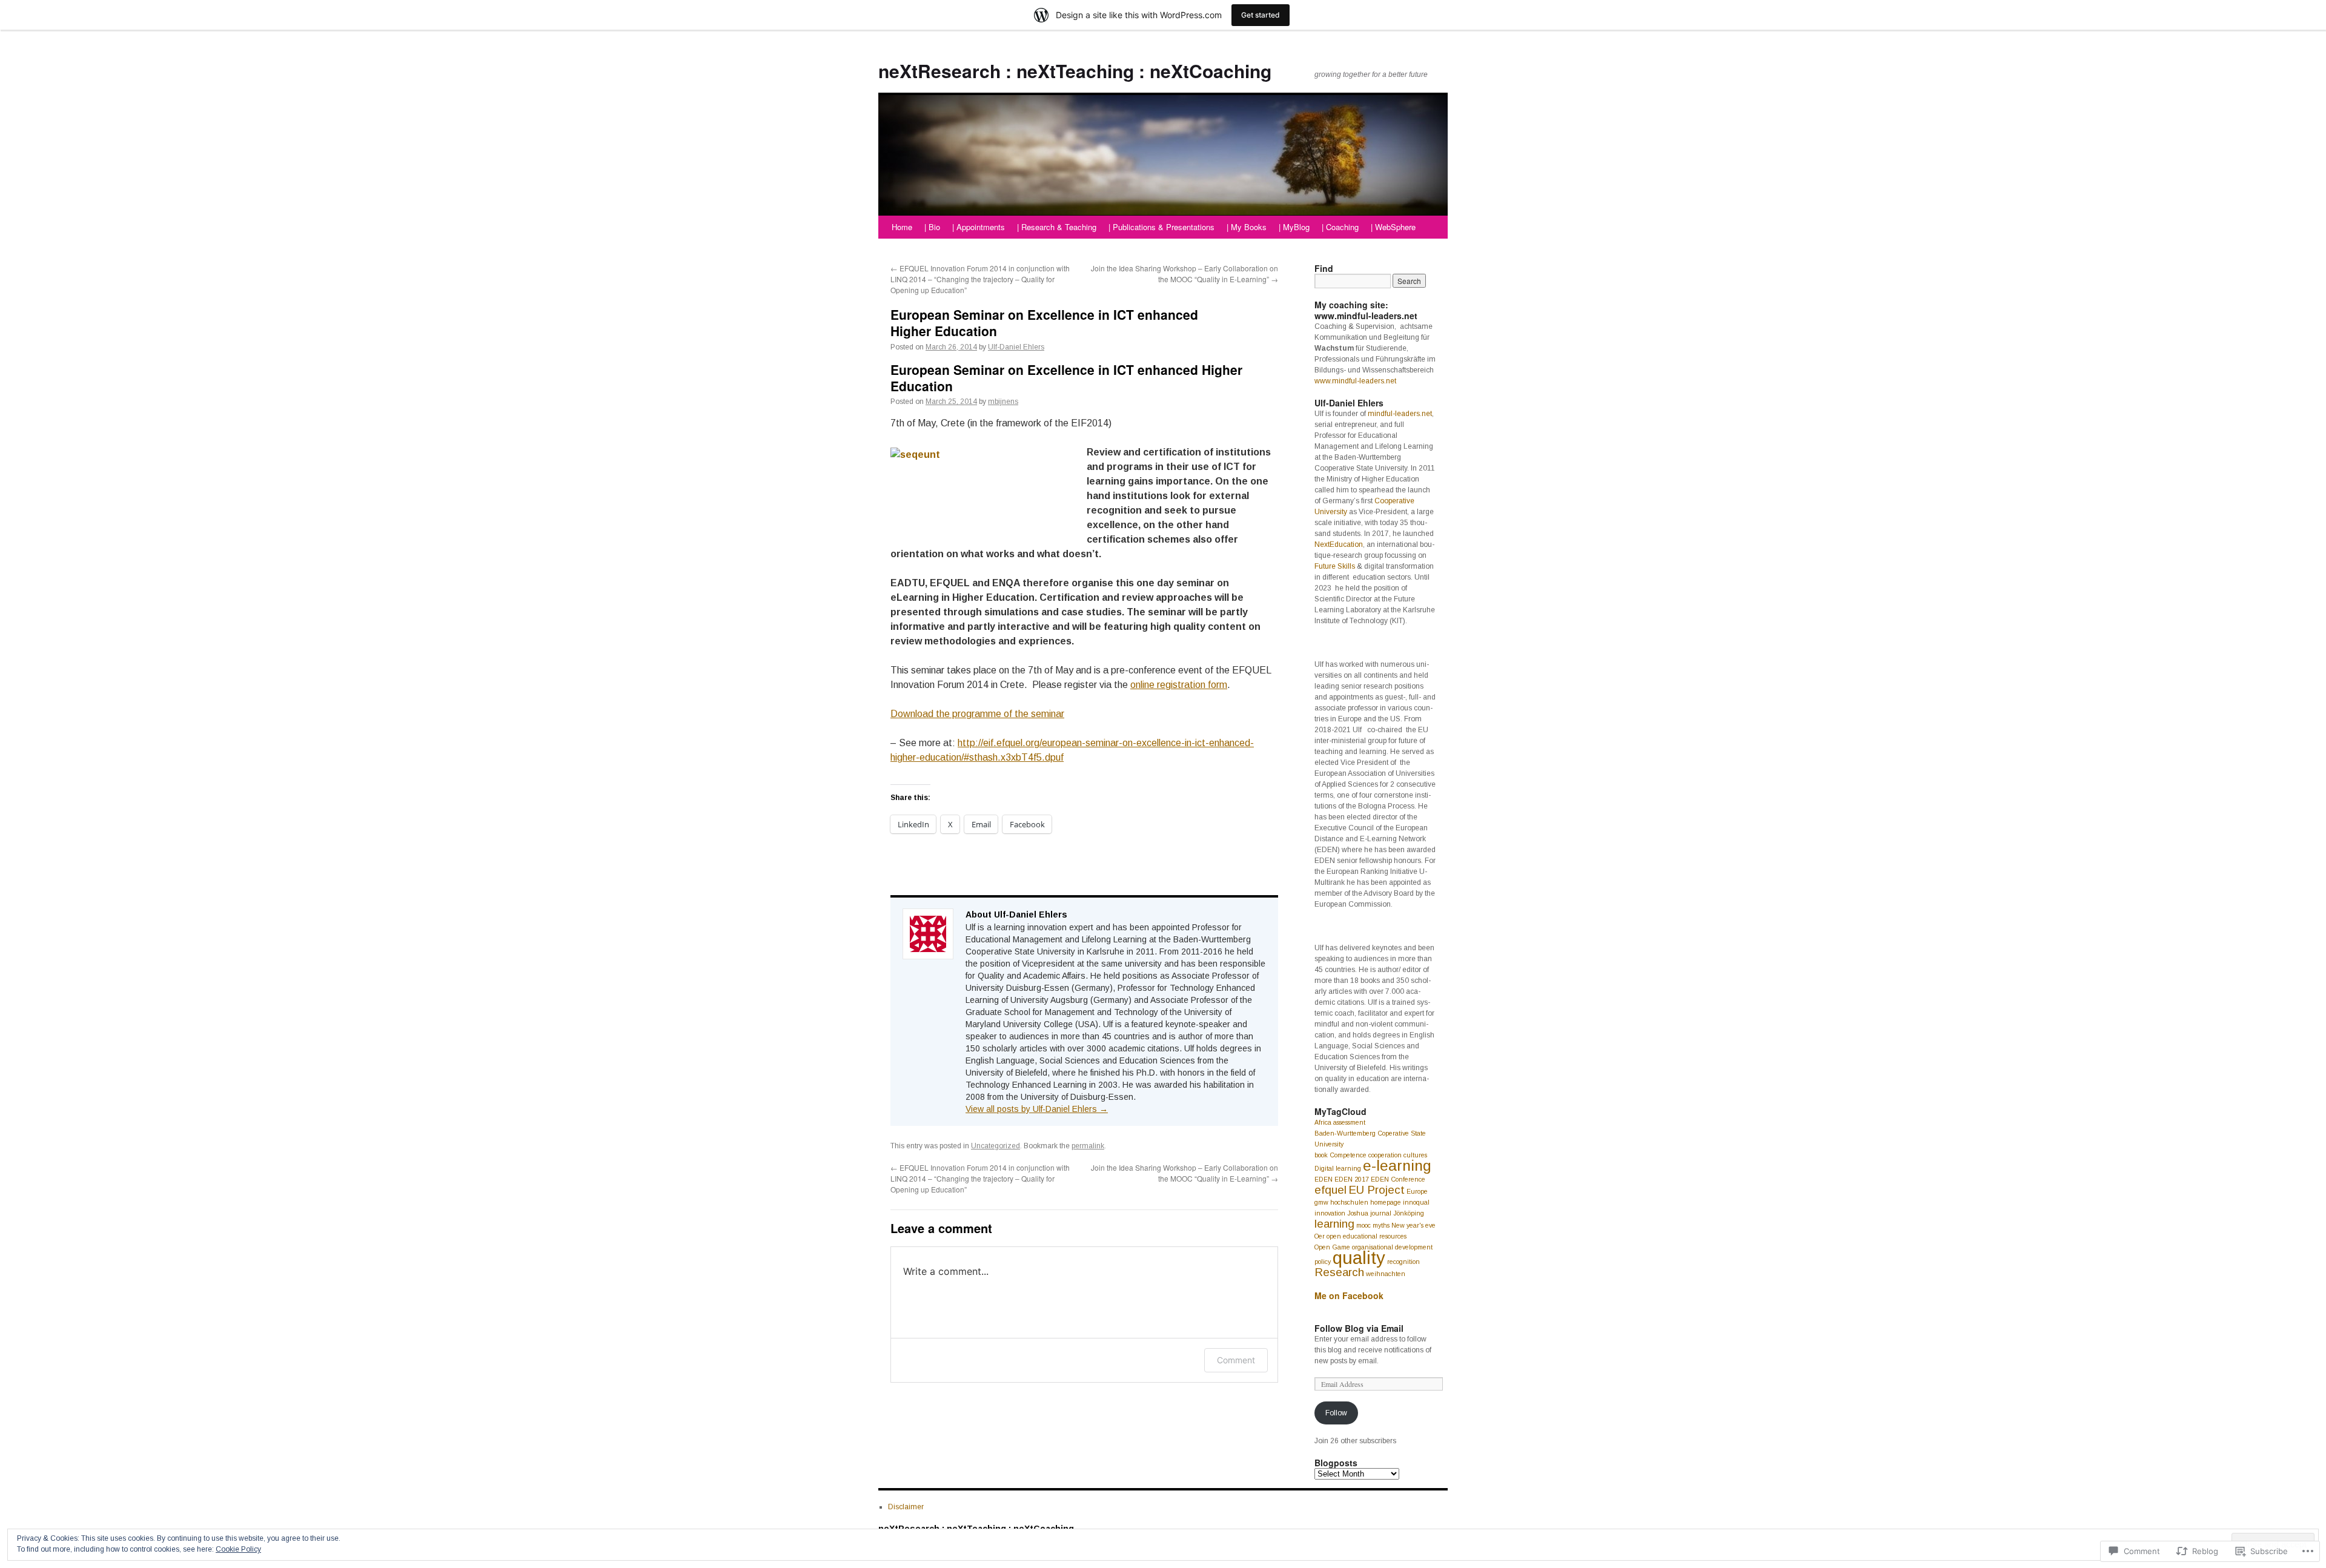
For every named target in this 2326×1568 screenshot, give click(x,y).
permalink (1088, 1146)
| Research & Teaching (1057, 227)
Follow (1336, 1413)
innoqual (1416, 1202)
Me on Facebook (1349, 1295)
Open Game (1332, 1247)
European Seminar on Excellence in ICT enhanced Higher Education (1044, 323)
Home (902, 227)
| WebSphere (1393, 227)
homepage (1386, 1202)
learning (1334, 1224)
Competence (1348, 1155)
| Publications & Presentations (1161, 227)
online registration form (1179, 685)
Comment (1236, 1360)
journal (1381, 1213)
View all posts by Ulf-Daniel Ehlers (1037, 1109)
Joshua (1358, 1213)
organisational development (1392, 1247)
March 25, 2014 (951, 402)
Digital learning (1338, 1168)
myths (1381, 1225)
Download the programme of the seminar (977, 714)
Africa (1323, 1122)
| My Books (1247, 227)
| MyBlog (1294, 227)
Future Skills (1335, 566)
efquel (1330, 1190)
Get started (1261, 15)
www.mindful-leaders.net (1355, 381)
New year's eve (1413, 1225)
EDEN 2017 (1352, 1179)
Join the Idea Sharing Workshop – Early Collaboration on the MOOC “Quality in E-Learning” (1185, 273)
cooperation (1385, 1155)
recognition (1403, 1262)
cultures (1415, 1155)
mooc (1363, 1225)
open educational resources (1367, 1236)
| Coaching (1340, 227)
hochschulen (1349, 1202)
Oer (1320, 1236)
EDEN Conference (1398, 1179)
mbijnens (1003, 402)
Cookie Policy (238, 1549)
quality (1359, 1258)
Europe (1417, 1191)
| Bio (932, 227)
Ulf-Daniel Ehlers (1016, 347)
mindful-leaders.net (1400, 414)
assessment (1349, 1122)
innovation (1330, 1213)
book (1321, 1155)
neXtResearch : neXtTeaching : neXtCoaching (1075, 71)
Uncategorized (996, 1146)
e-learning (1397, 1166)
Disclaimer (906, 1507)
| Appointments (979, 227)
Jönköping (1409, 1213)
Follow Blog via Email (1359, 1328)
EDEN (1324, 1179)
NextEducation (1339, 544)
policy (1323, 1262)
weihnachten (1386, 1274)
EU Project (1377, 1190)
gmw (1321, 1202)
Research (1339, 1272)
